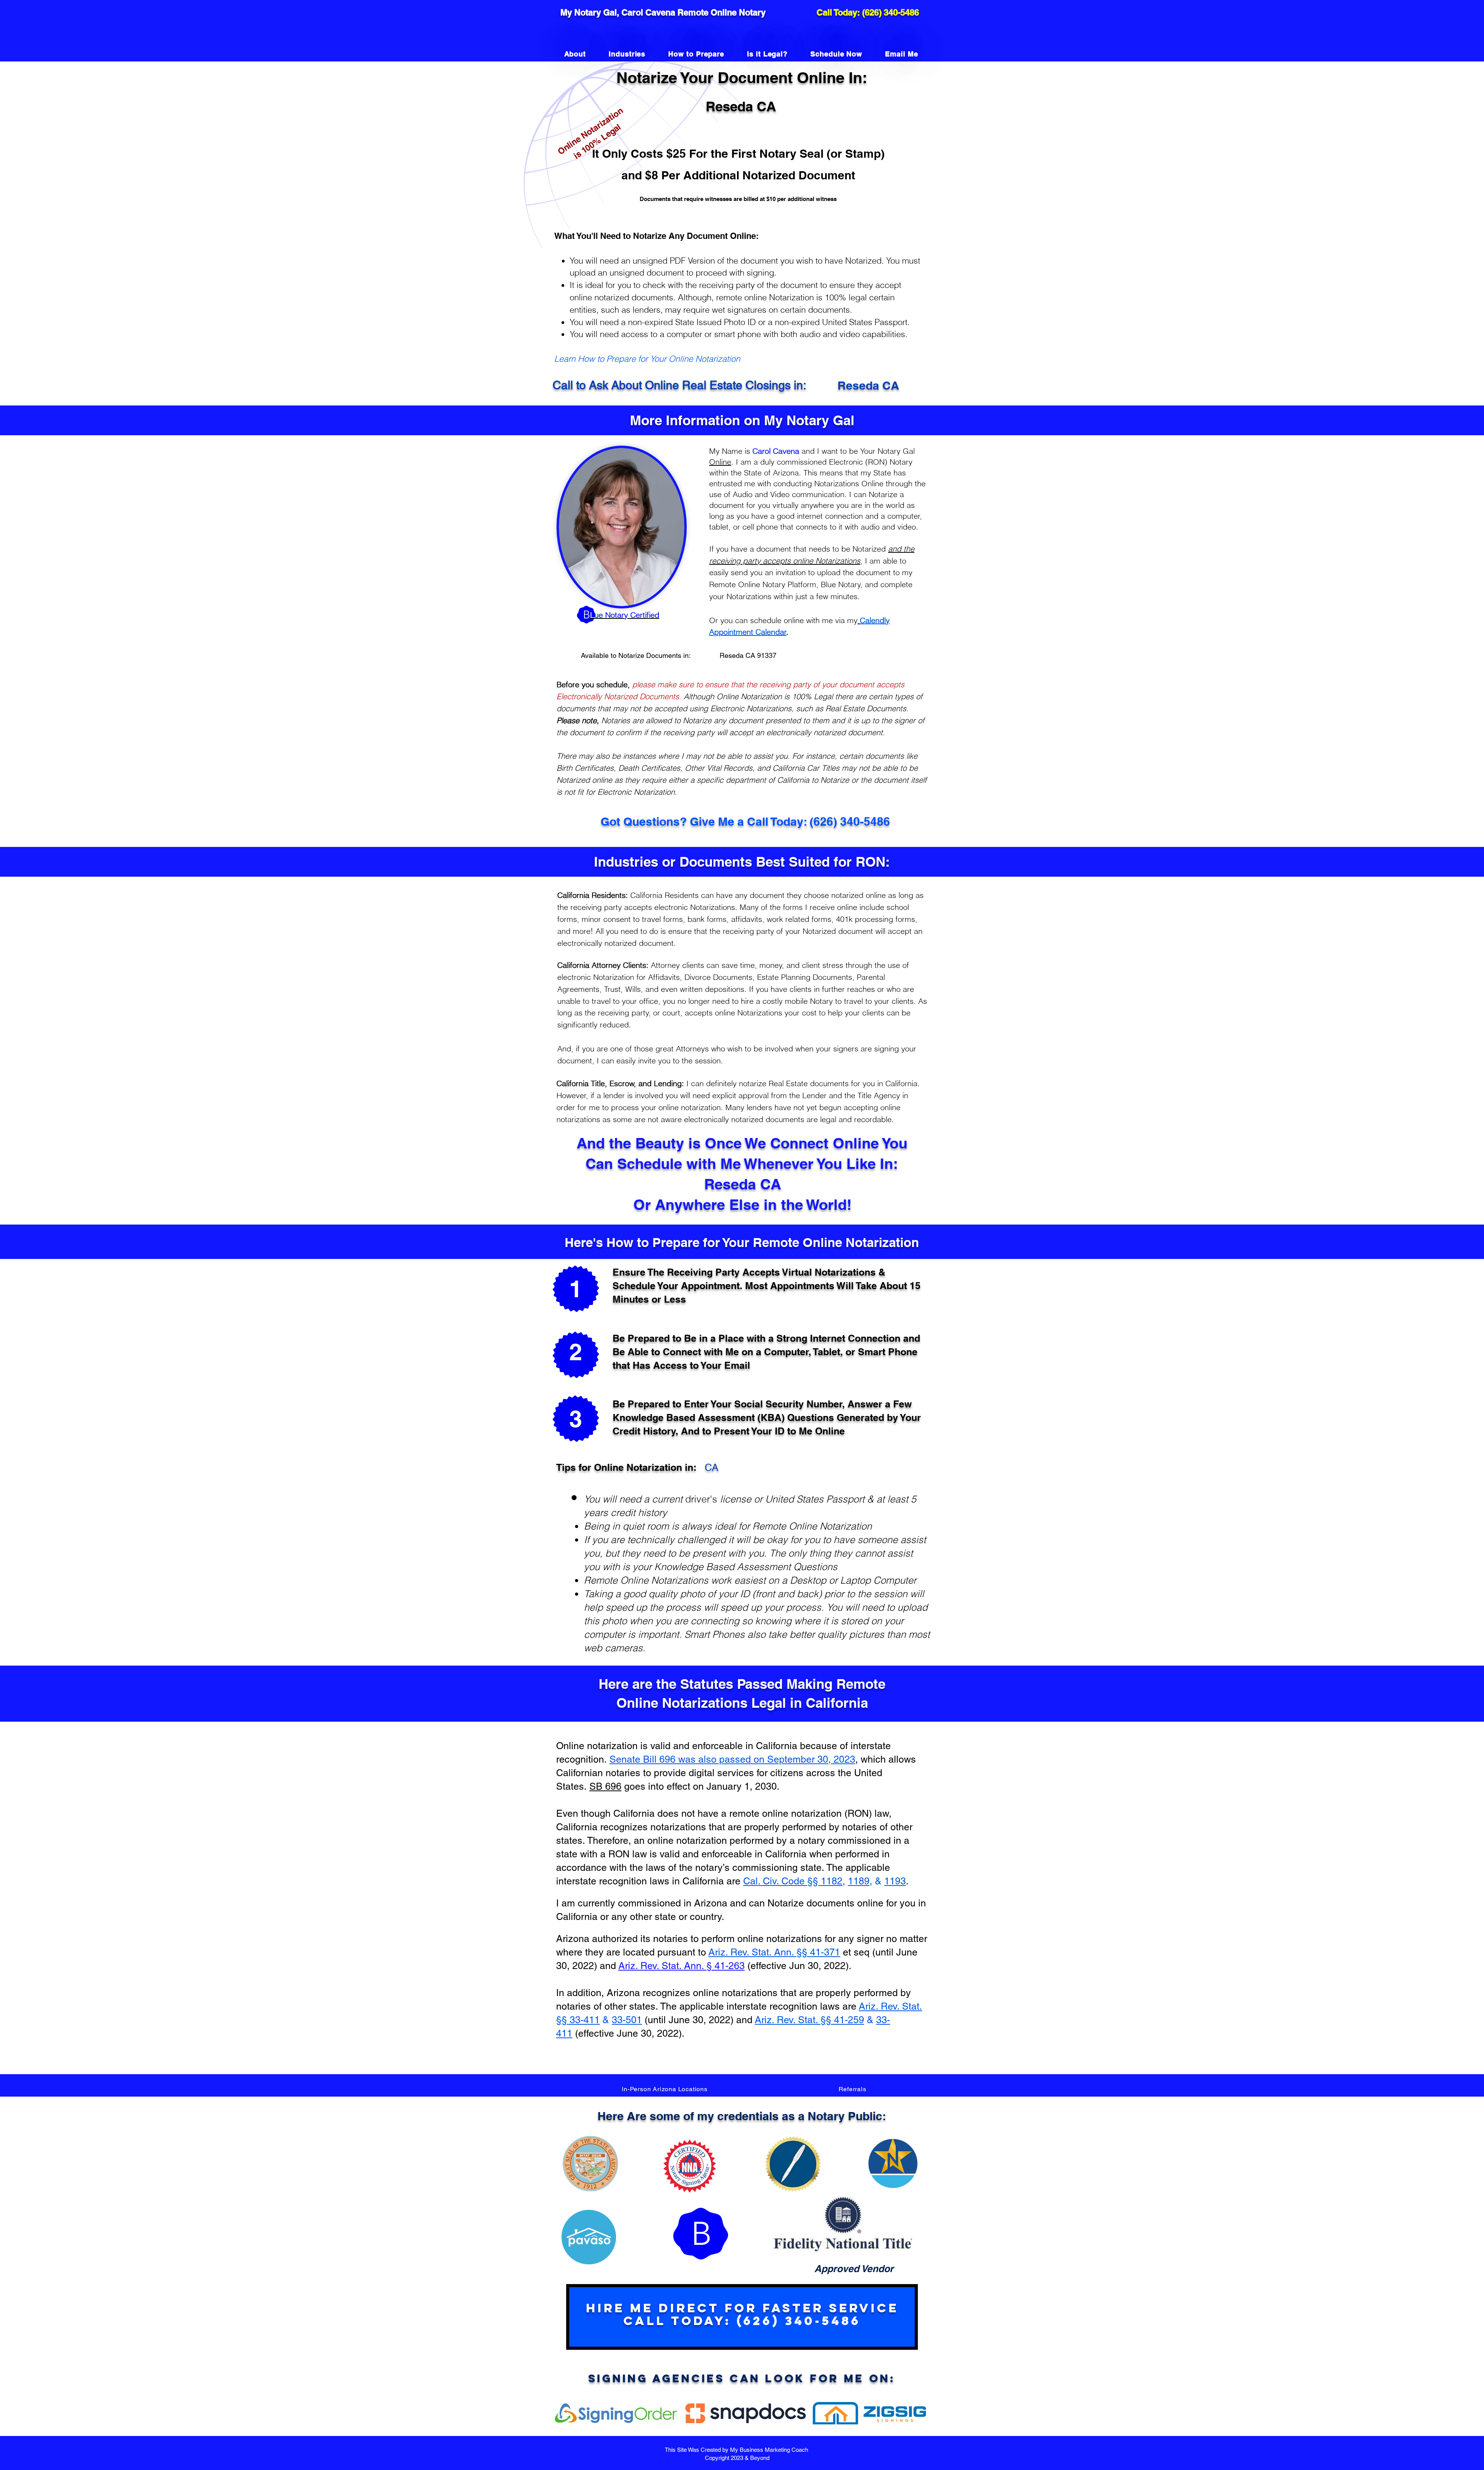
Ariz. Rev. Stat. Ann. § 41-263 (682, 1966)
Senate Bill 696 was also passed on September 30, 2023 (732, 1759)
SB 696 (605, 1786)
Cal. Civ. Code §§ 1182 (793, 1881)
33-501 (627, 2020)
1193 (895, 1881)
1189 (859, 1881)
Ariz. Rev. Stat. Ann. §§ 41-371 (774, 1952)
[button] (665, 2089)
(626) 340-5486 (891, 12)
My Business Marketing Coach (770, 2450)
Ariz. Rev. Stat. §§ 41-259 (809, 2020)
